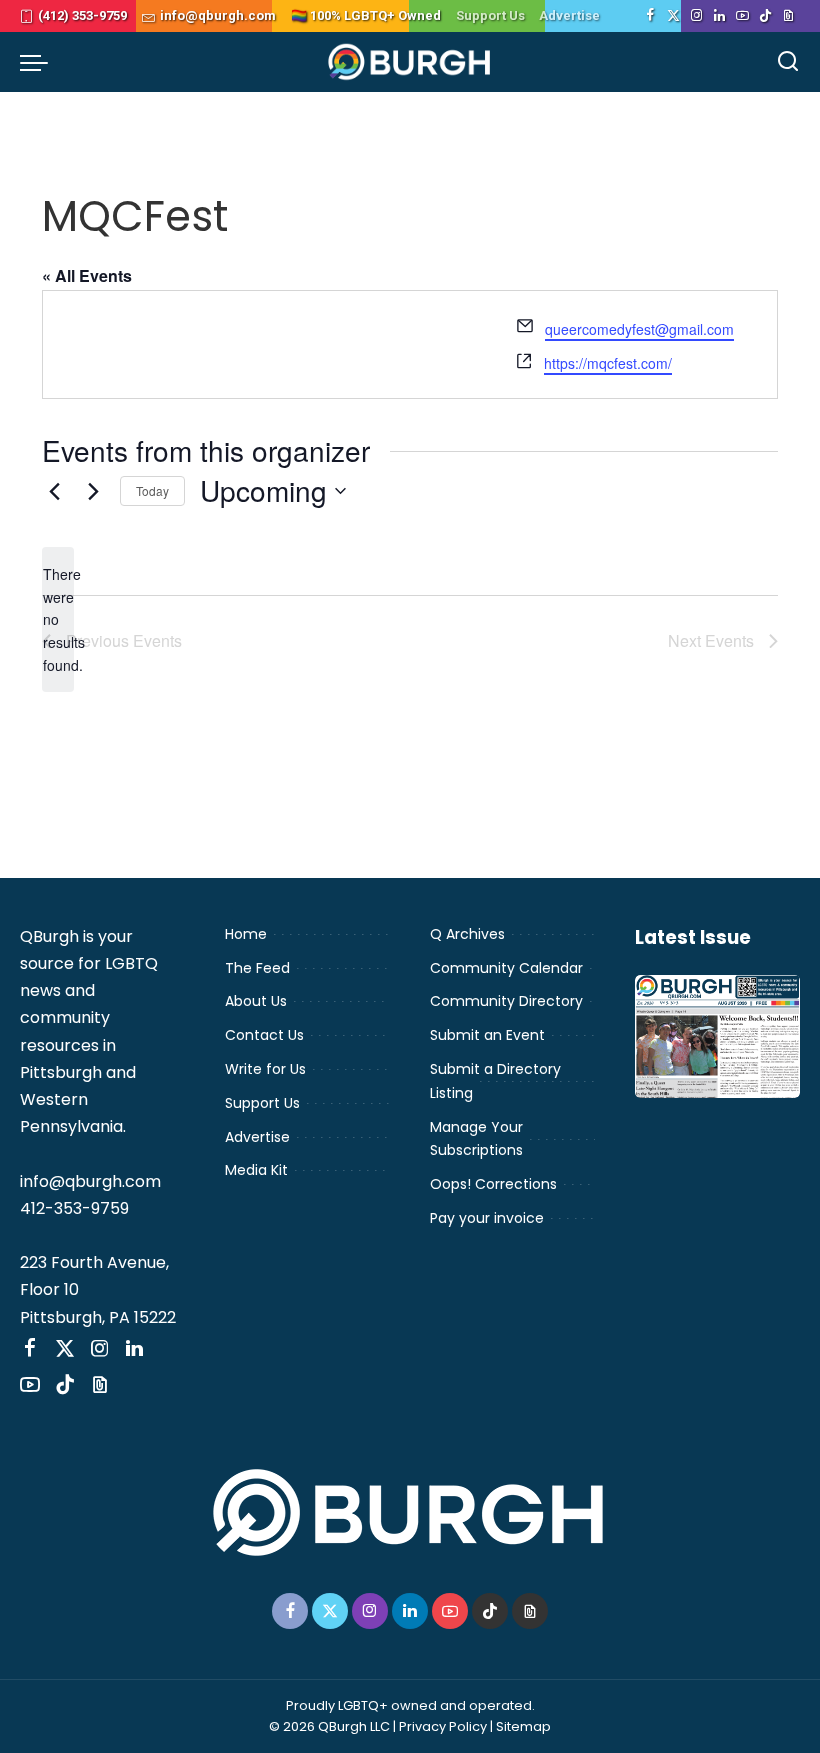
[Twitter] (673, 16)
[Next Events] (93, 491)
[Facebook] (650, 16)
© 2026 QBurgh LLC (329, 1726)
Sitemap (523, 1726)
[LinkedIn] (719, 16)
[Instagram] (696, 16)
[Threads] (788, 16)
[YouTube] (742, 16)
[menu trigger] (39, 62)
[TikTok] (765, 16)
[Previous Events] (54, 491)
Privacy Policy (443, 1726)
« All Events (87, 275)
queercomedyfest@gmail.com (639, 329)
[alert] (58, 619)
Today (152, 490)
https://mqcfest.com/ (608, 363)
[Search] (788, 62)
